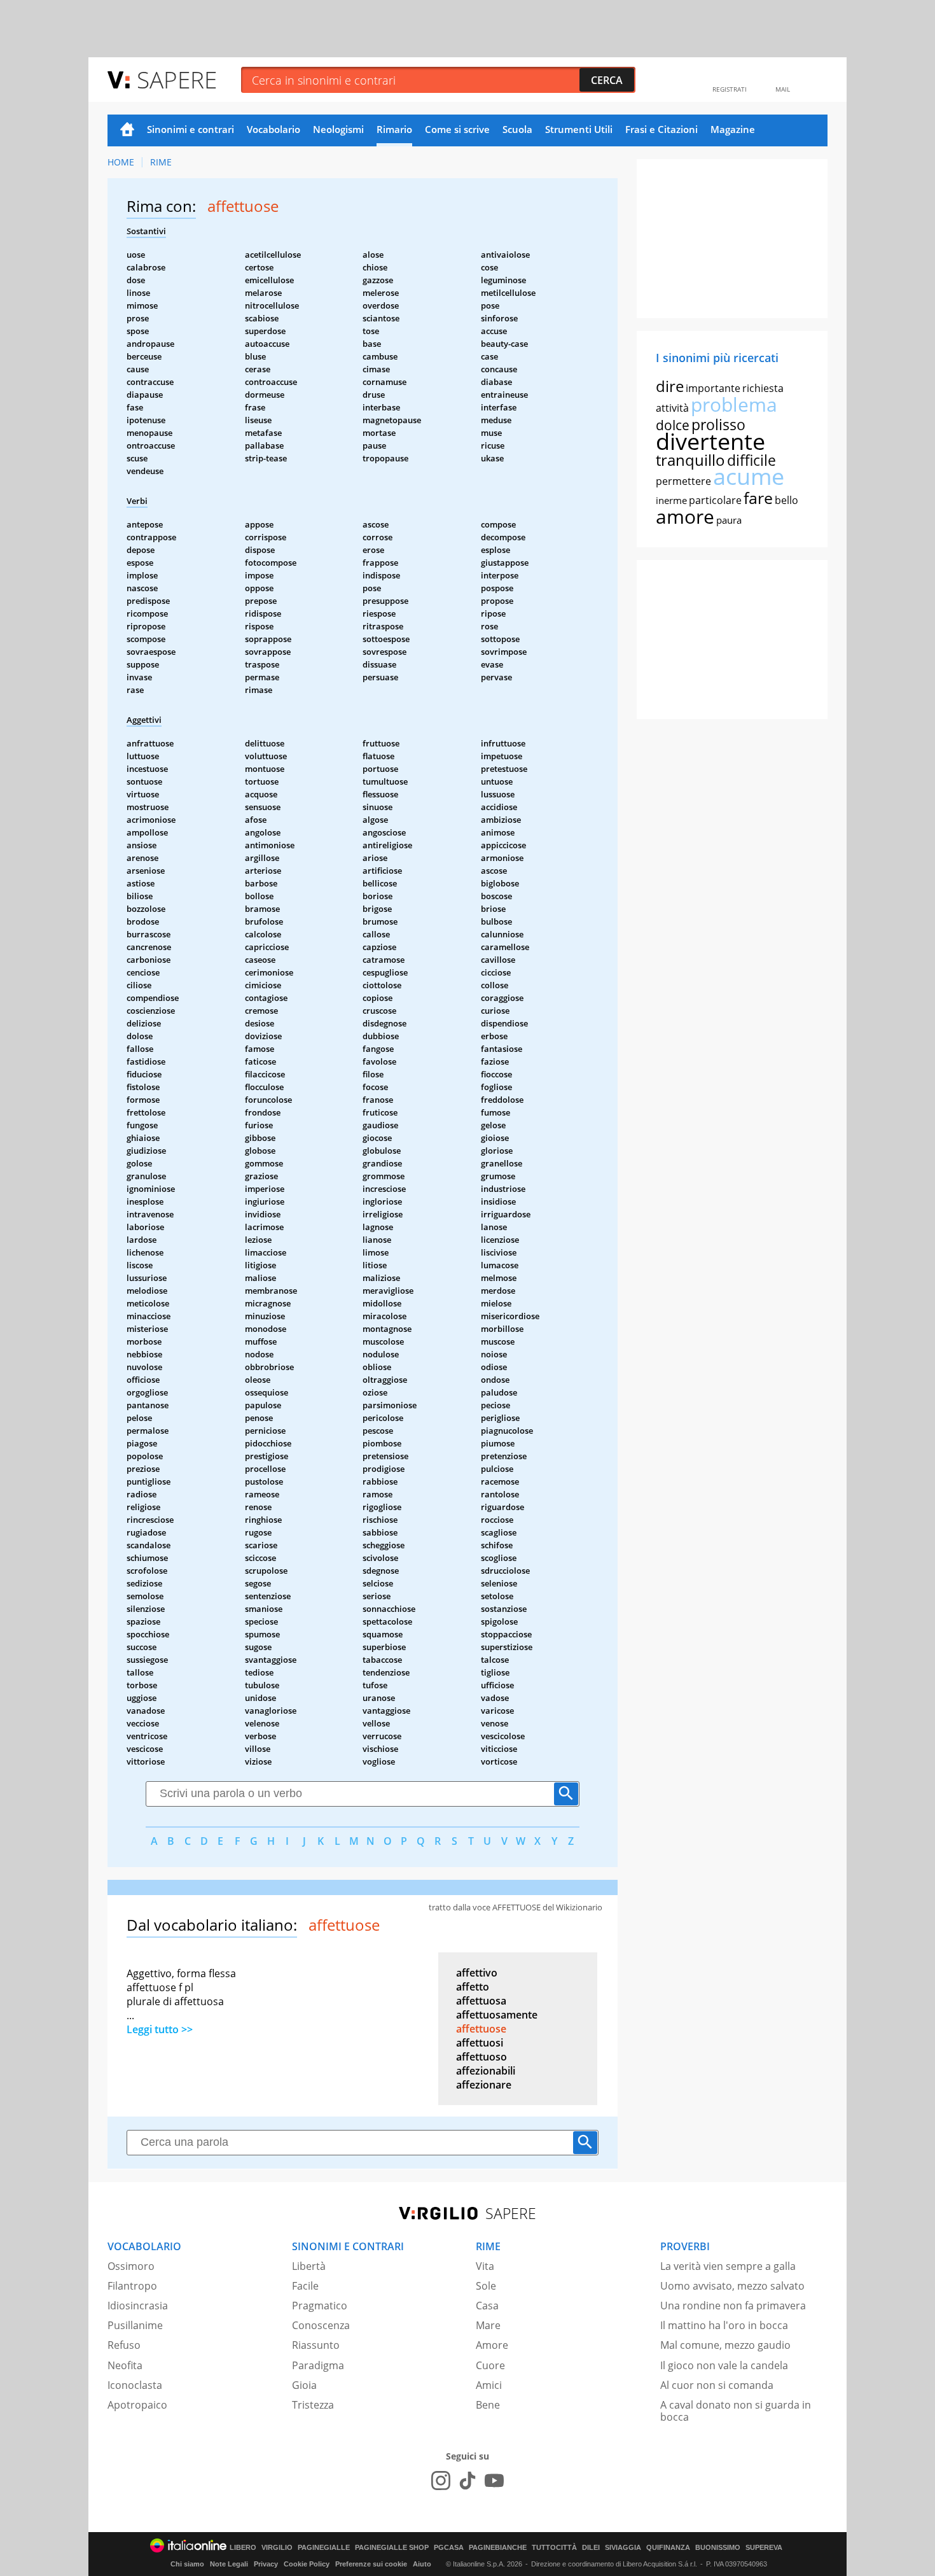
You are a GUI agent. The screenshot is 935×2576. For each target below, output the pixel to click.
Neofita (125, 2365)
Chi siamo (187, 2564)
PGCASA (449, 2548)
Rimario (394, 129)
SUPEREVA (764, 2548)
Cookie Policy (307, 2564)
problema (734, 404)
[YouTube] (494, 2481)
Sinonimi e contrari (190, 129)
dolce (673, 425)
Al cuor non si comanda (717, 2385)
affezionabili (486, 2071)
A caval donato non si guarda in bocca (736, 2411)
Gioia (304, 2385)
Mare (488, 2325)
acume (749, 476)
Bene (488, 2405)
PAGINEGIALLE (324, 2548)
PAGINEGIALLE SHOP (392, 2548)
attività (672, 408)
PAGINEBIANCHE (498, 2548)
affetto (473, 1987)
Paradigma (318, 2365)
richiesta (763, 388)
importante (713, 388)
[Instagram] (441, 2481)
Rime (161, 162)
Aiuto (422, 2564)
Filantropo (132, 2286)
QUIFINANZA (668, 2548)
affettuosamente (497, 2015)
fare (758, 498)
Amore (492, 2345)
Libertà (309, 2266)
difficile (751, 460)
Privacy (266, 2564)
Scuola (517, 129)
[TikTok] (468, 2481)
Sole (486, 2286)
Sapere (177, 79)
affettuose (481, 2029)
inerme (671, 500)
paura (729, 520)
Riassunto (316, 2345)
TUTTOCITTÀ (554, 2548)
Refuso (124, 2345)
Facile (305, 2286)
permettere (683, 481)
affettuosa (481, 2001)
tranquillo (690, 460)
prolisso (718, 424)
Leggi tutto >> (160, 2029)
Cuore (490, 2365)
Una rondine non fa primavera (733, 2306)
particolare (715, 500)
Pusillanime (135, 2325)
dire (670, 386)
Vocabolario (274, 129)
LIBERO (243, 2548)
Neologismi (338, 129)
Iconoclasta (135, 2385)
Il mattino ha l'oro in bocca (724, 2325)
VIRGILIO (277, 2548)
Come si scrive (457, 129)
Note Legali (229, 2564)
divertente (710, 441)
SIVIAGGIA (623, 2548)
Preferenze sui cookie (371, 2564)
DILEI (591, 2548)
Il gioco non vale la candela (724, 2365)
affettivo (477, 1973)
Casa (487, 2306)
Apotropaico (137, 2405)
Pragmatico (320, 2306)
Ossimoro (131, 2266)
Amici (489, 2385)
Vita (485, 2266)
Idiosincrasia (138, 2306)
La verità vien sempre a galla (728, 2266)
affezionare (484, 2085)
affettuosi (480, 2043)
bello (786, 500)
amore (685, 516)
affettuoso (481, 2057)
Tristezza (313, 2405)
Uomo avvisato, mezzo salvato (732, 2286)
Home (127, 130)
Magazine (733, 129)
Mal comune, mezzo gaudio (725, 2345)
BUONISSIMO (718, 2548)
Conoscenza (321, 2325)
